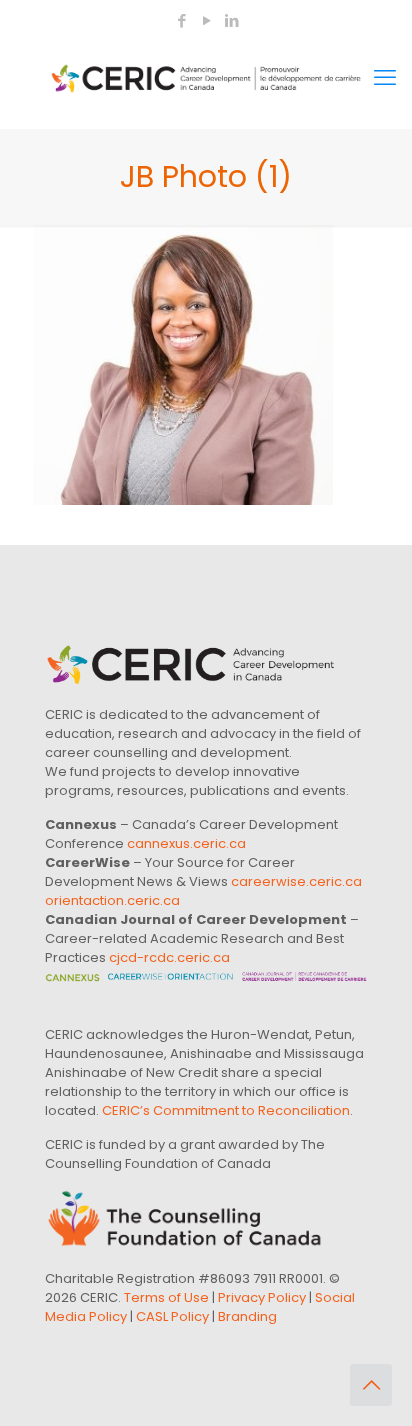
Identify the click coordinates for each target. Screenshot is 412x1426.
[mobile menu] (385, 78)
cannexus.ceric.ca (186, 843)
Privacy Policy (262, 1297)
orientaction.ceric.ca (112, 900)
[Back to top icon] (371, 1385)
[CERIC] (206, 78)
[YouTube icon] (206, 20)
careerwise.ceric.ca (296, 881)
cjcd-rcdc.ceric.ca (169, 957)
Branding (247, 1316)
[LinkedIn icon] (231, 20)
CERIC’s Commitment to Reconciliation (226, 1110)
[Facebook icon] (181, 20)
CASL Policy (172, 1316)
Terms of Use (166, 1297)
